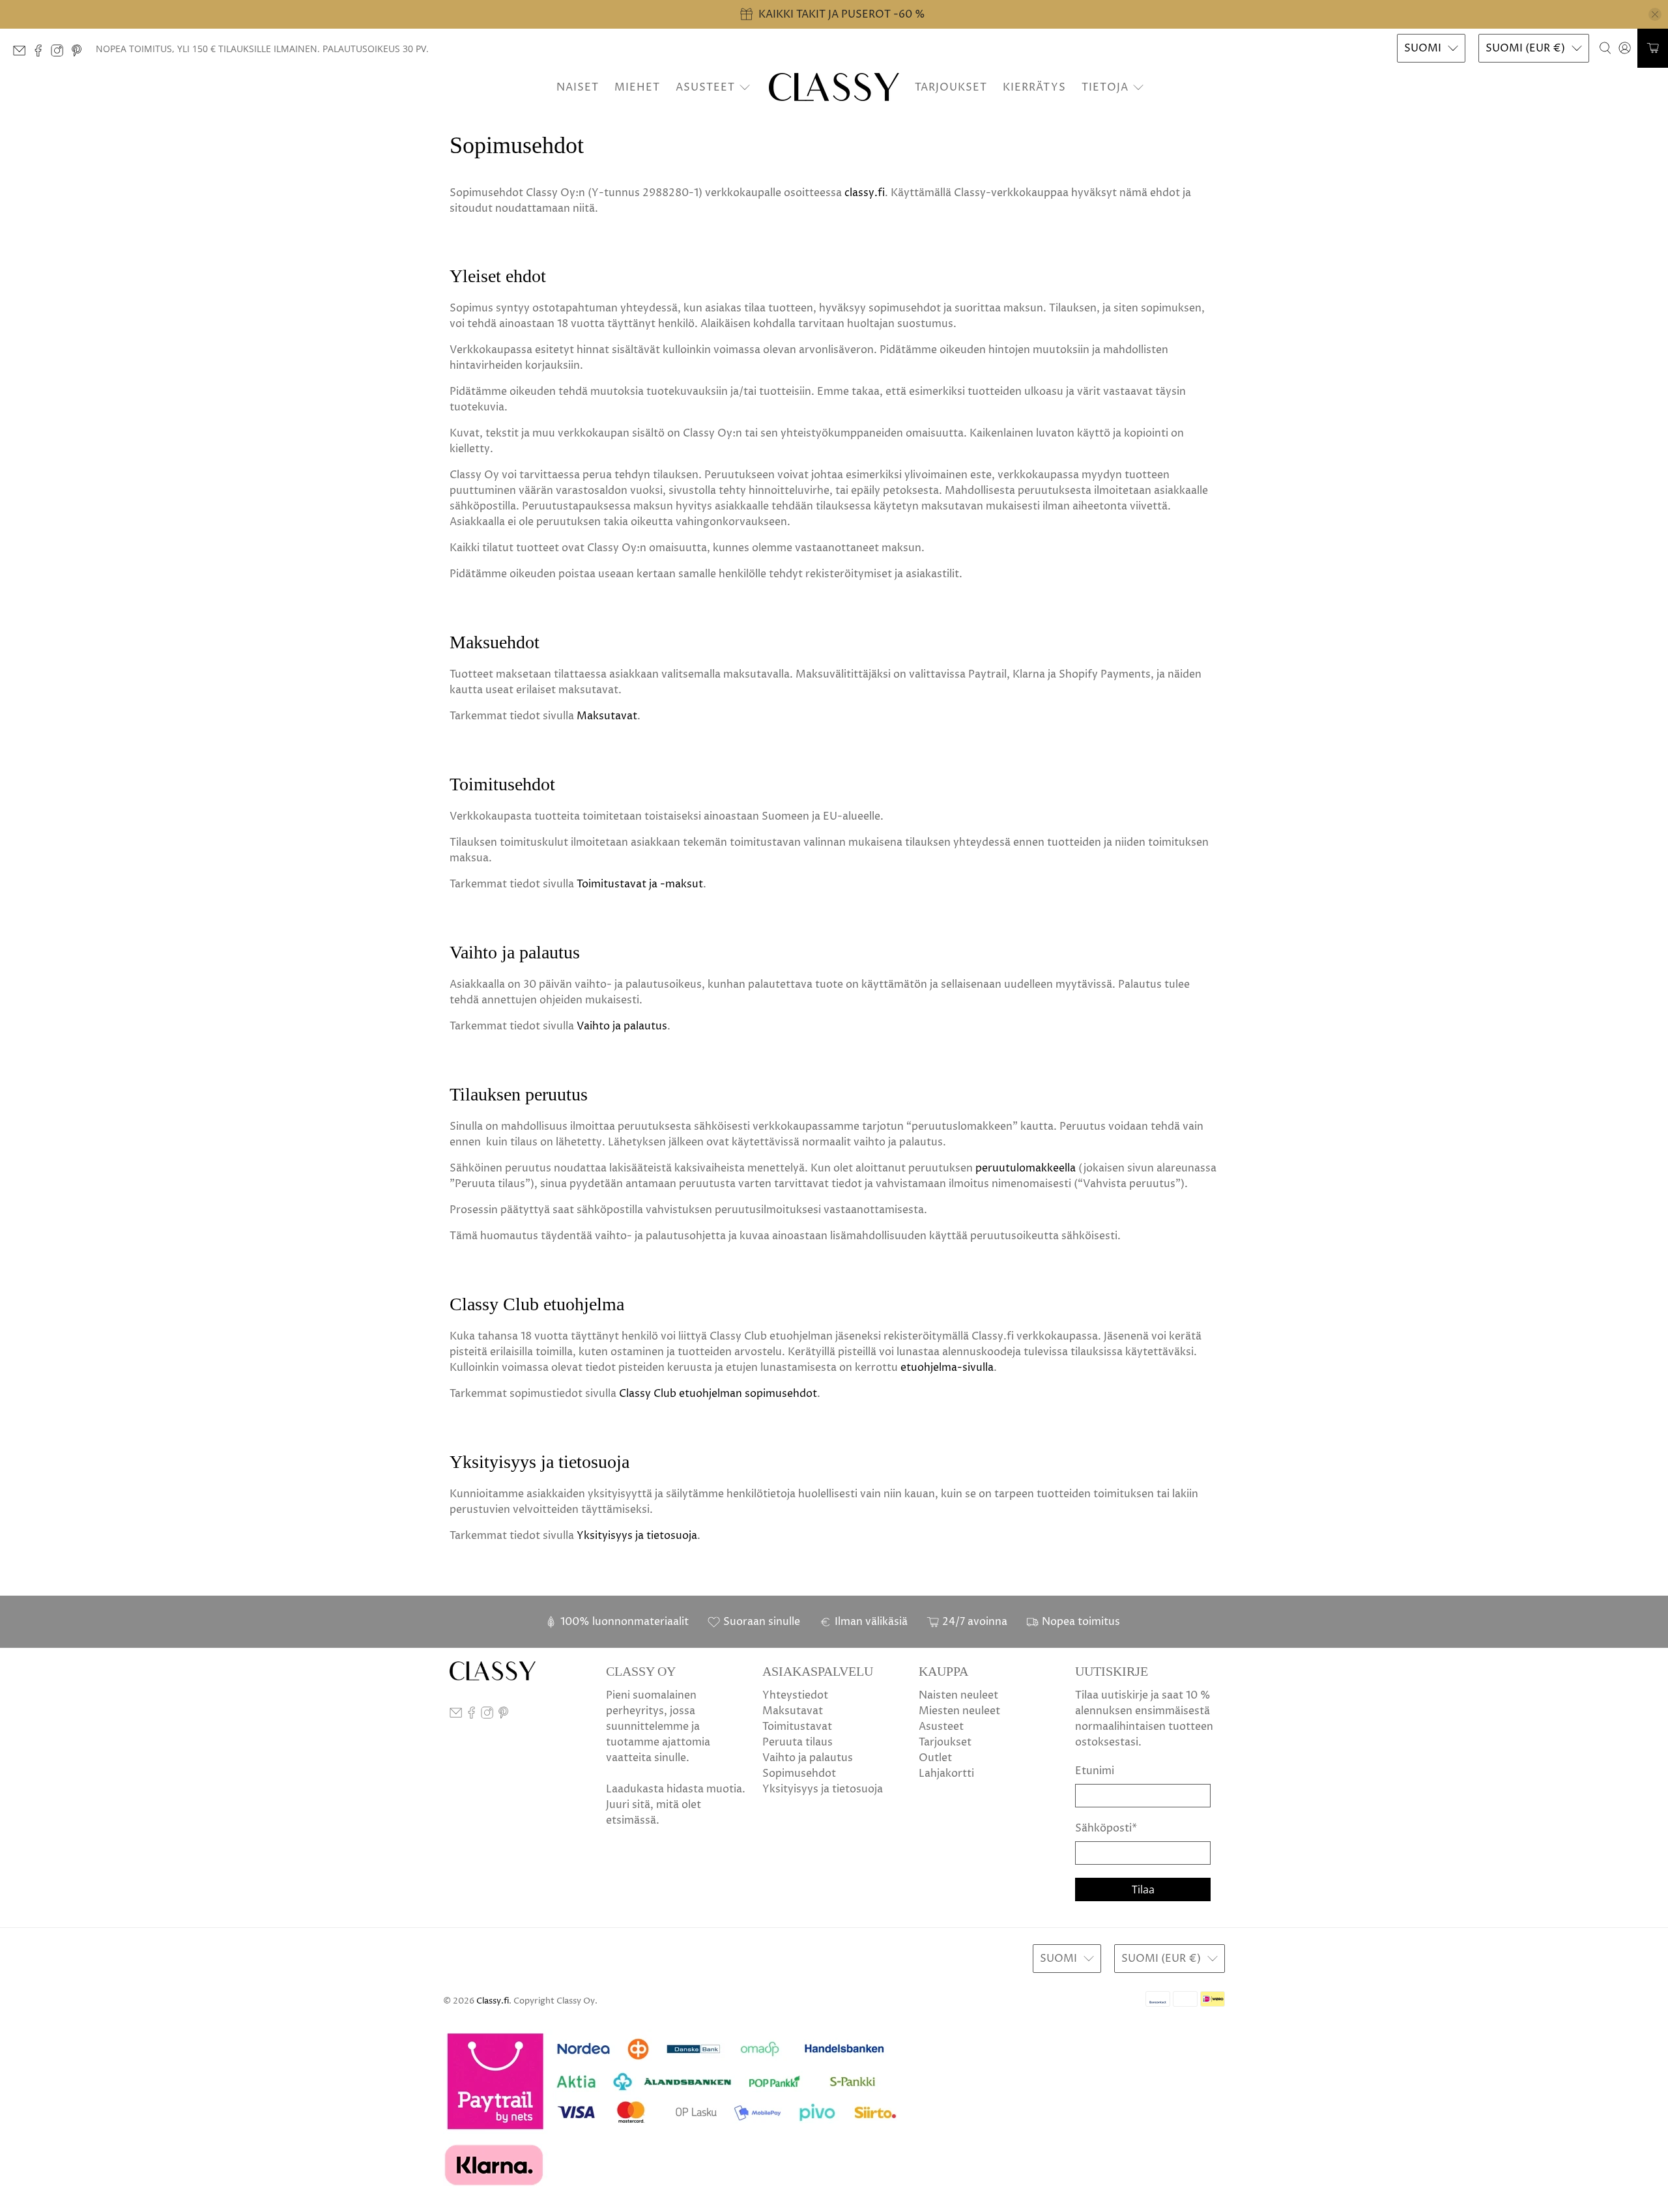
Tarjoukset (951, 87)
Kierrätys (1034, 87)
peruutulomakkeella (1026, 1168)
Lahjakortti (946, 1774)
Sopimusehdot (799, 1774)
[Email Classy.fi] (22, 54)
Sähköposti (1106, 1828)
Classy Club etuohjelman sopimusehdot (718, 1394)
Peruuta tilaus (798, 1742)
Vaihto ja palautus (622, 1026)
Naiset (578, 87)
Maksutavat (607, 716)
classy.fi (865, 193)
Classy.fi (493, 2001)
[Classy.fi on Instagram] (60, 54)
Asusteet (705, 87)
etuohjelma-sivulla (947, 1368)
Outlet (935, 1758)
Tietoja (1105, 87)
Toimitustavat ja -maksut (640, 884)
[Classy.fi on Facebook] (41, 54)
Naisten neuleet (958, 1695)
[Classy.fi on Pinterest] (80, 54)
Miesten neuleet (959, 1711)
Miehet (637, 87)
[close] (1655, 14)
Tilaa (1143, 1889)
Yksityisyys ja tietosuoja (637, 1536)
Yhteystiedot (795, 1695)
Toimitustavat (797, 1727)
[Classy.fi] (834, 87)
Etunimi (1095, 1771)
